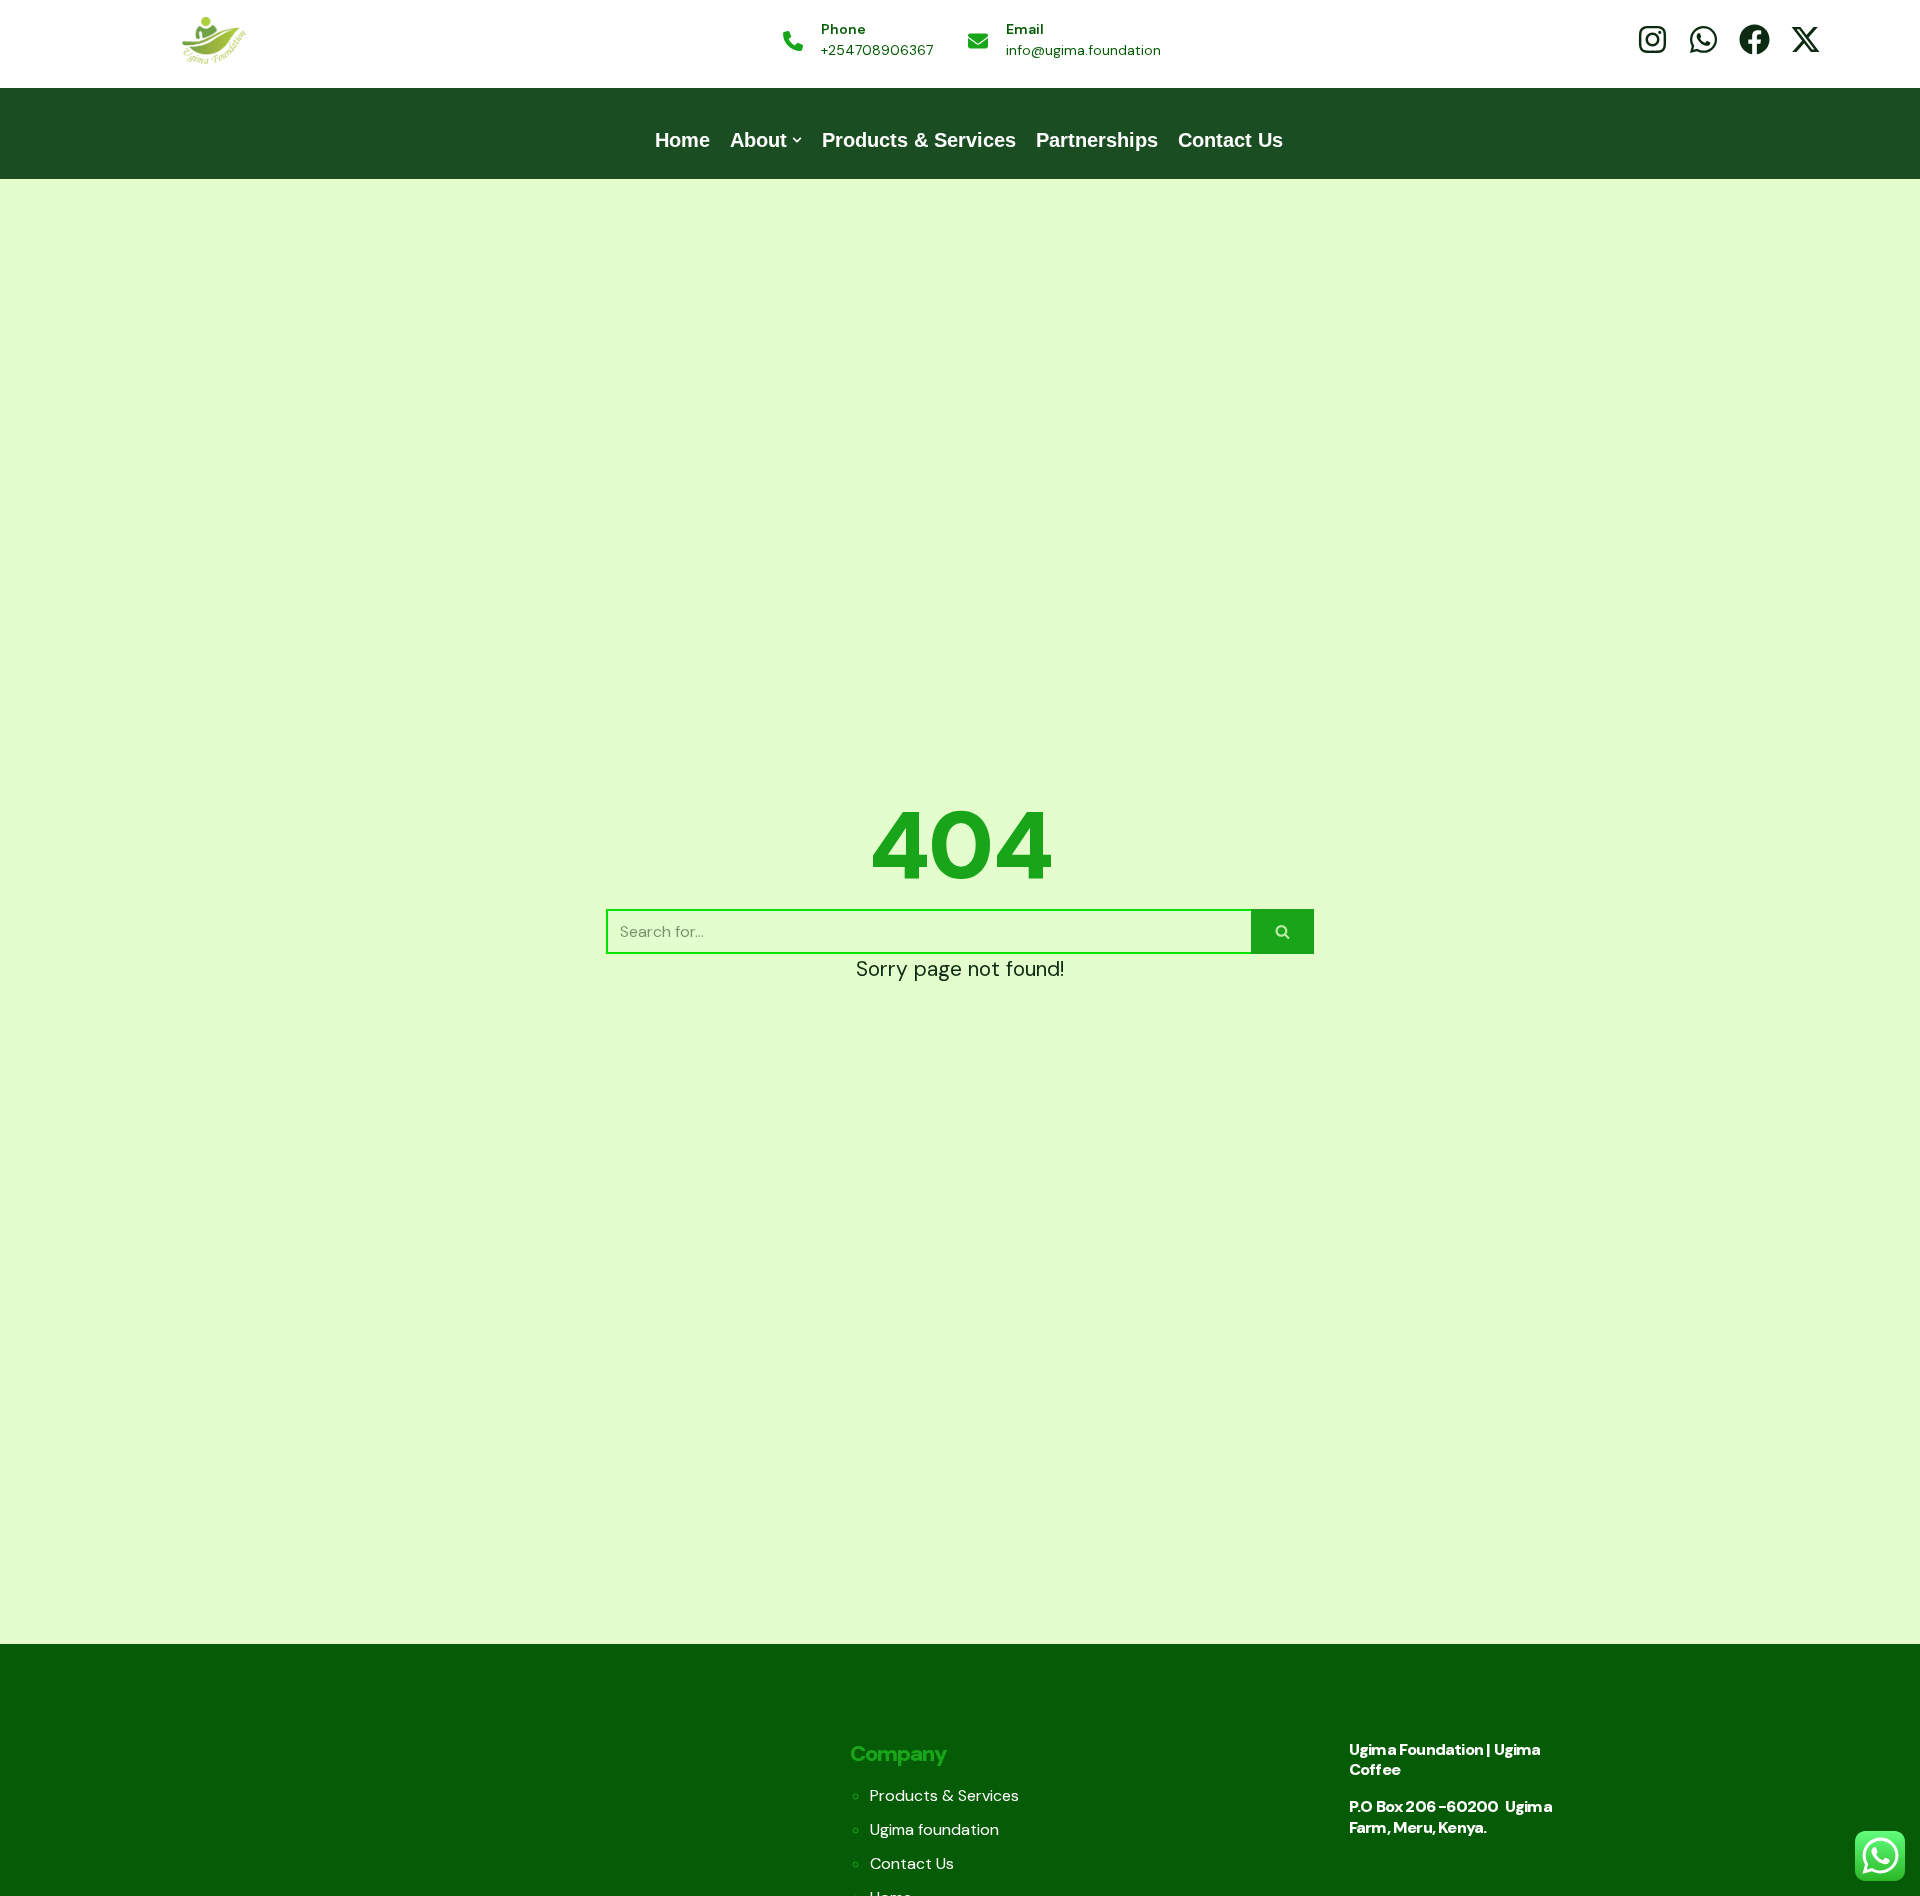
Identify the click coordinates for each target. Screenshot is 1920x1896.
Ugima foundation (934, 1829)
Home (682, 140)
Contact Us (1230, 140)
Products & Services (919, 140)
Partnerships (1097, 140)
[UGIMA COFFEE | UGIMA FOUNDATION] (213, 41)
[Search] (1282, 931)
